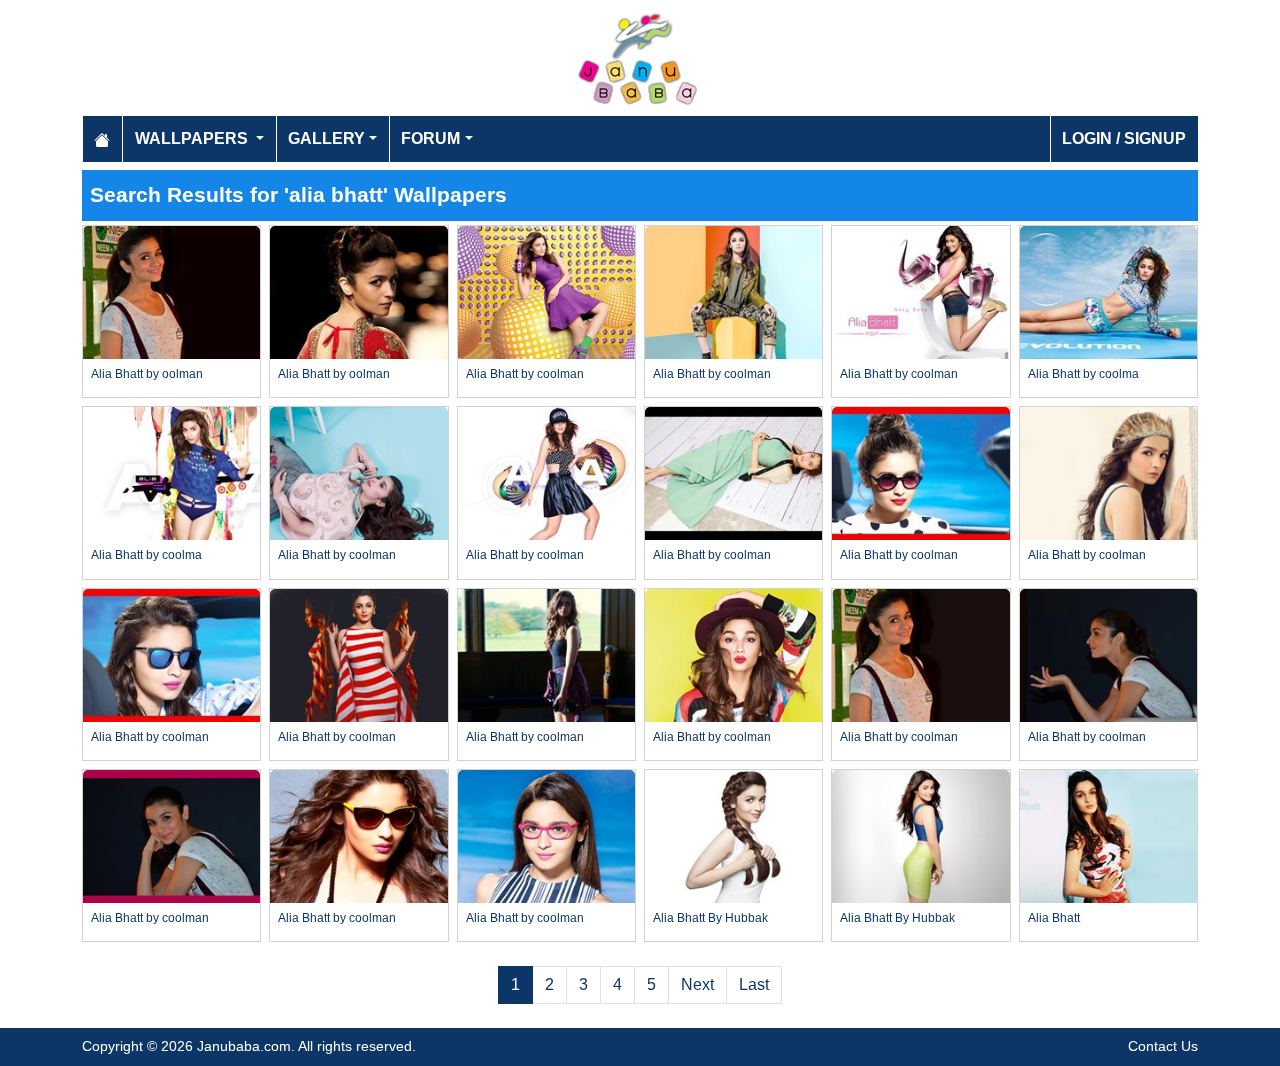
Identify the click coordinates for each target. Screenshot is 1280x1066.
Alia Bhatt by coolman (525, 374)
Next (697, 984)
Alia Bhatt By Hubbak (710, 918)
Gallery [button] (326, 138)
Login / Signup (1124, 138)
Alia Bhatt (1054, 918)
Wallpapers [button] (193, 138)
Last (754, 984)
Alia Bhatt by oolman (147, 374)
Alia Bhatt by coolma (1083, 374)
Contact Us (1163, 1046)
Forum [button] (430, 138)
